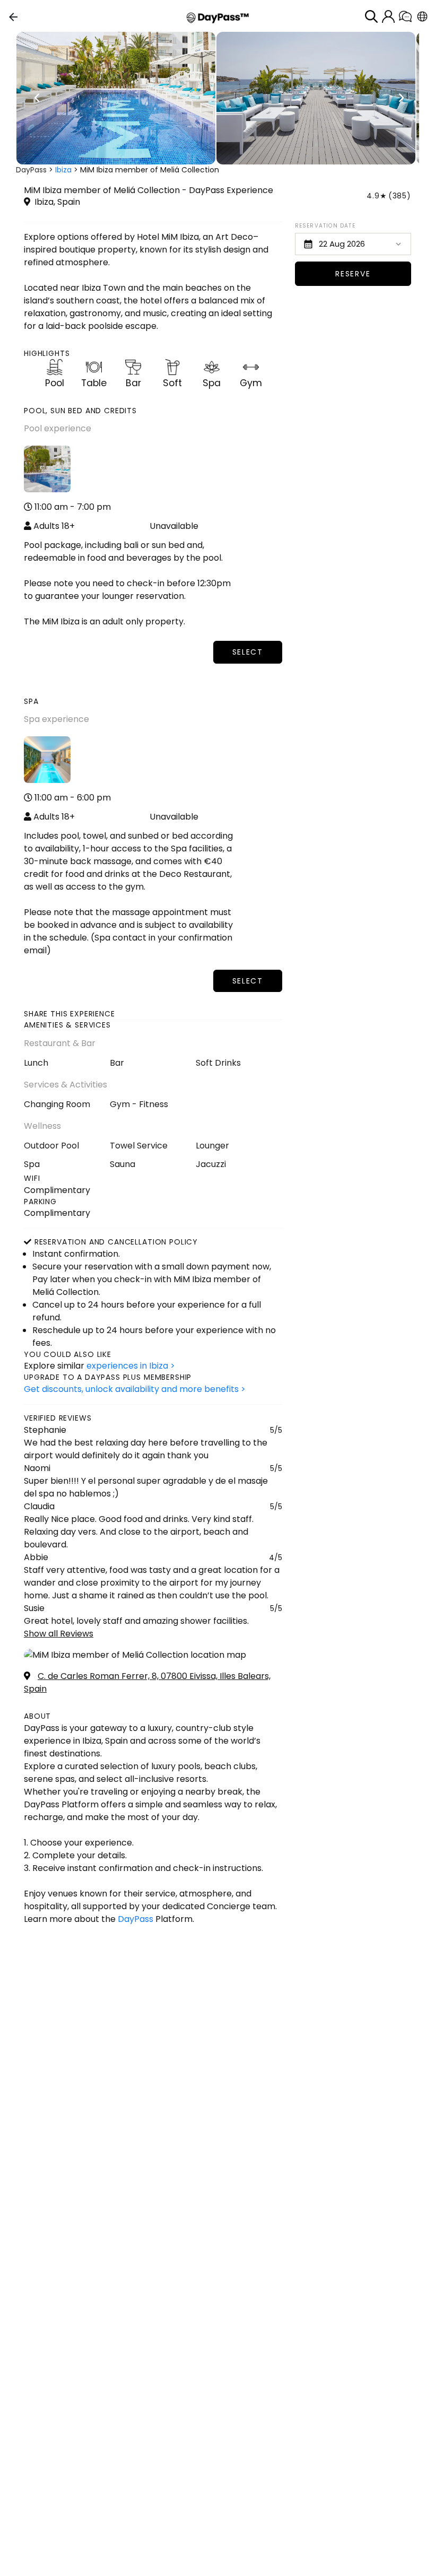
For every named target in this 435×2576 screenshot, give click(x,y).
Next (401, 98)
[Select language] (422, 16)
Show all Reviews (59, 1634)
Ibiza (63, 170)
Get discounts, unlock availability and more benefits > (135, 1389)
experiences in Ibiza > (131, 1366)
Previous (37, 98)
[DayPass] (218, 17)
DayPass (31, 170)
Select (248, 652)
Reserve (353, 274)
